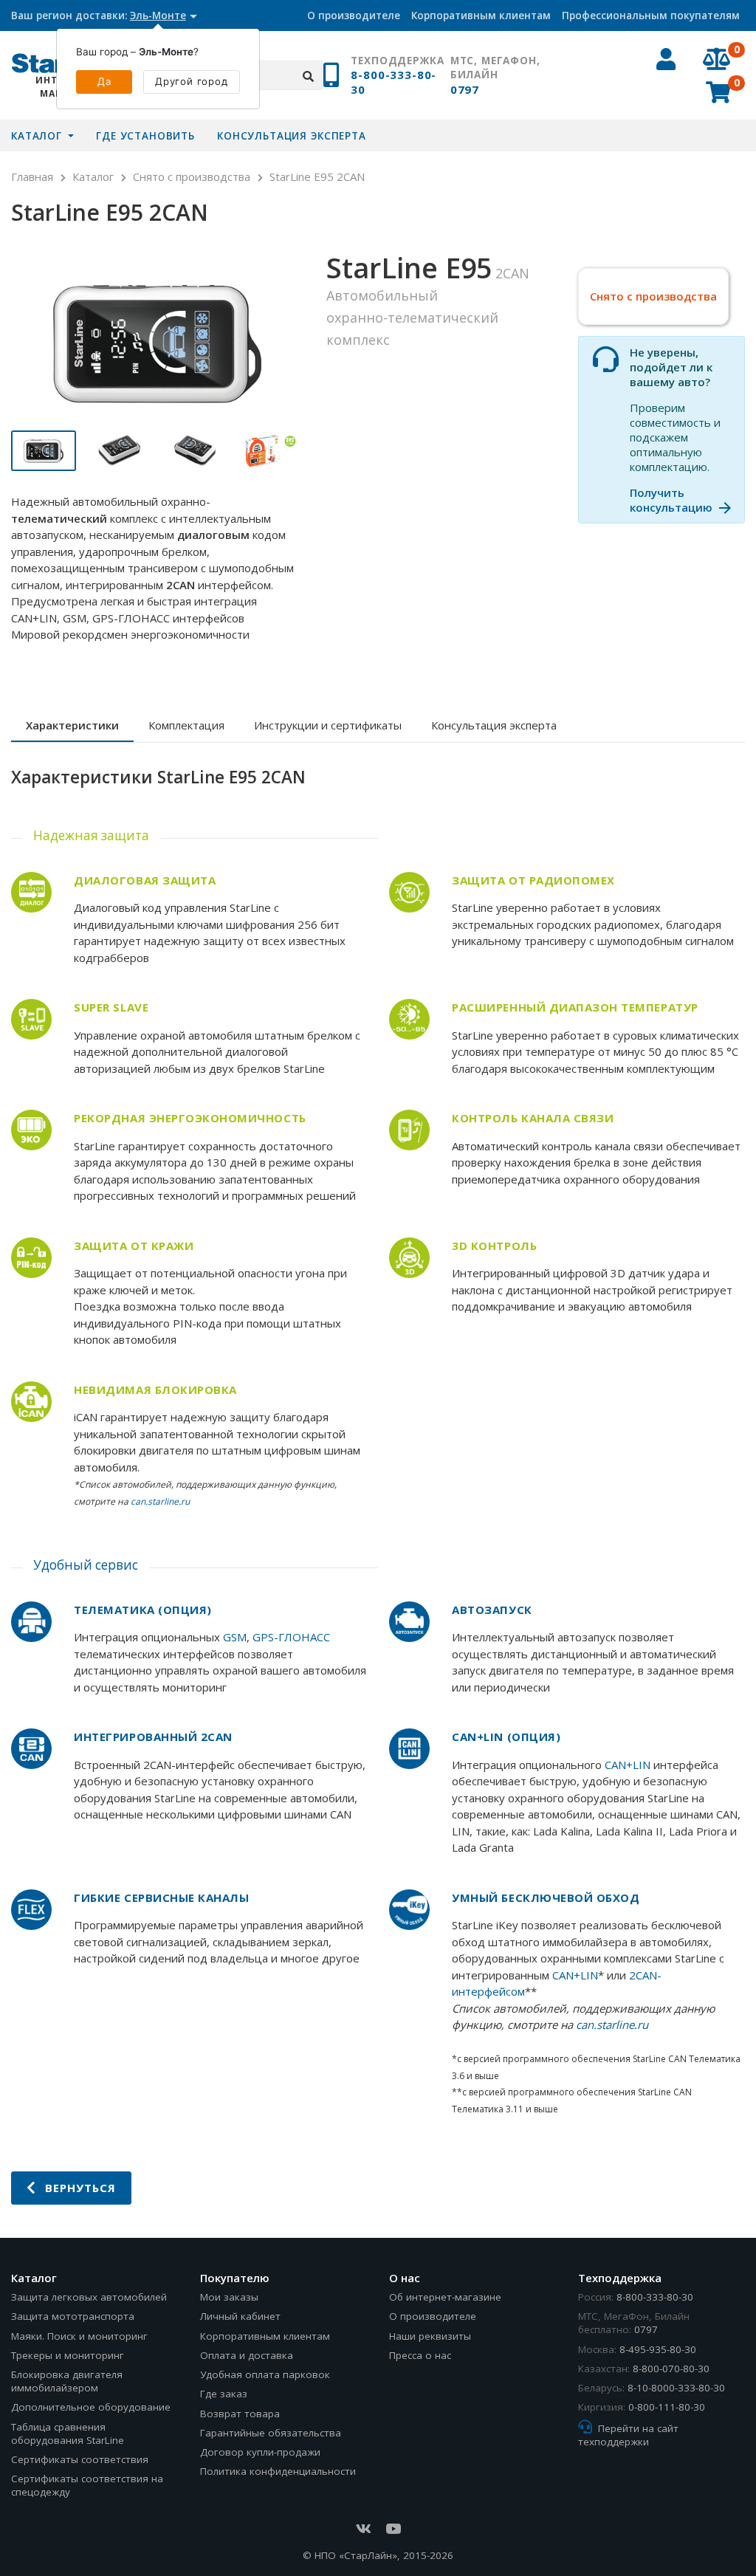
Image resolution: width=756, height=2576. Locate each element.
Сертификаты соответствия (80, 2459)
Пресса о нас (420, 2355)
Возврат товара (240, 2414)
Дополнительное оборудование (91, 2407)
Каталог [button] (38, 136)
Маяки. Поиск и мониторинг (79, 2336)
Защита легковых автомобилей (89, 2297)
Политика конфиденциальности (278, 2471)
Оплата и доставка (247, 2355)
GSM (235, 1637)
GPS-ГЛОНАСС (291, 1637)
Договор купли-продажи (260, 2452)
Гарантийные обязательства (271, 2433)
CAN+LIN (628, 1765)
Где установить (145, 136)
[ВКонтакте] (363, 2529)
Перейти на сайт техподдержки (628, 2435)
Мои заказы (229, 2297)
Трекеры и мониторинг (68, 2355)
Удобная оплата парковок (265, 2374)
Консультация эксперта (292, 136)
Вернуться (78, 2188)
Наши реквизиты (430, 2336)
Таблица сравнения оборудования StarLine (68, 2434)
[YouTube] (393, 2529)
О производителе (354, 16)
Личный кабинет (240, 2316)
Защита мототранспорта (73, 2316)
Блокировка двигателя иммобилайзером (67, 2381)
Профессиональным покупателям (651, 16)
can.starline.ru (160, 1501)
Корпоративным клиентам (481, 16)
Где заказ (224, 2394)
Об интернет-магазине (445, 2297)
